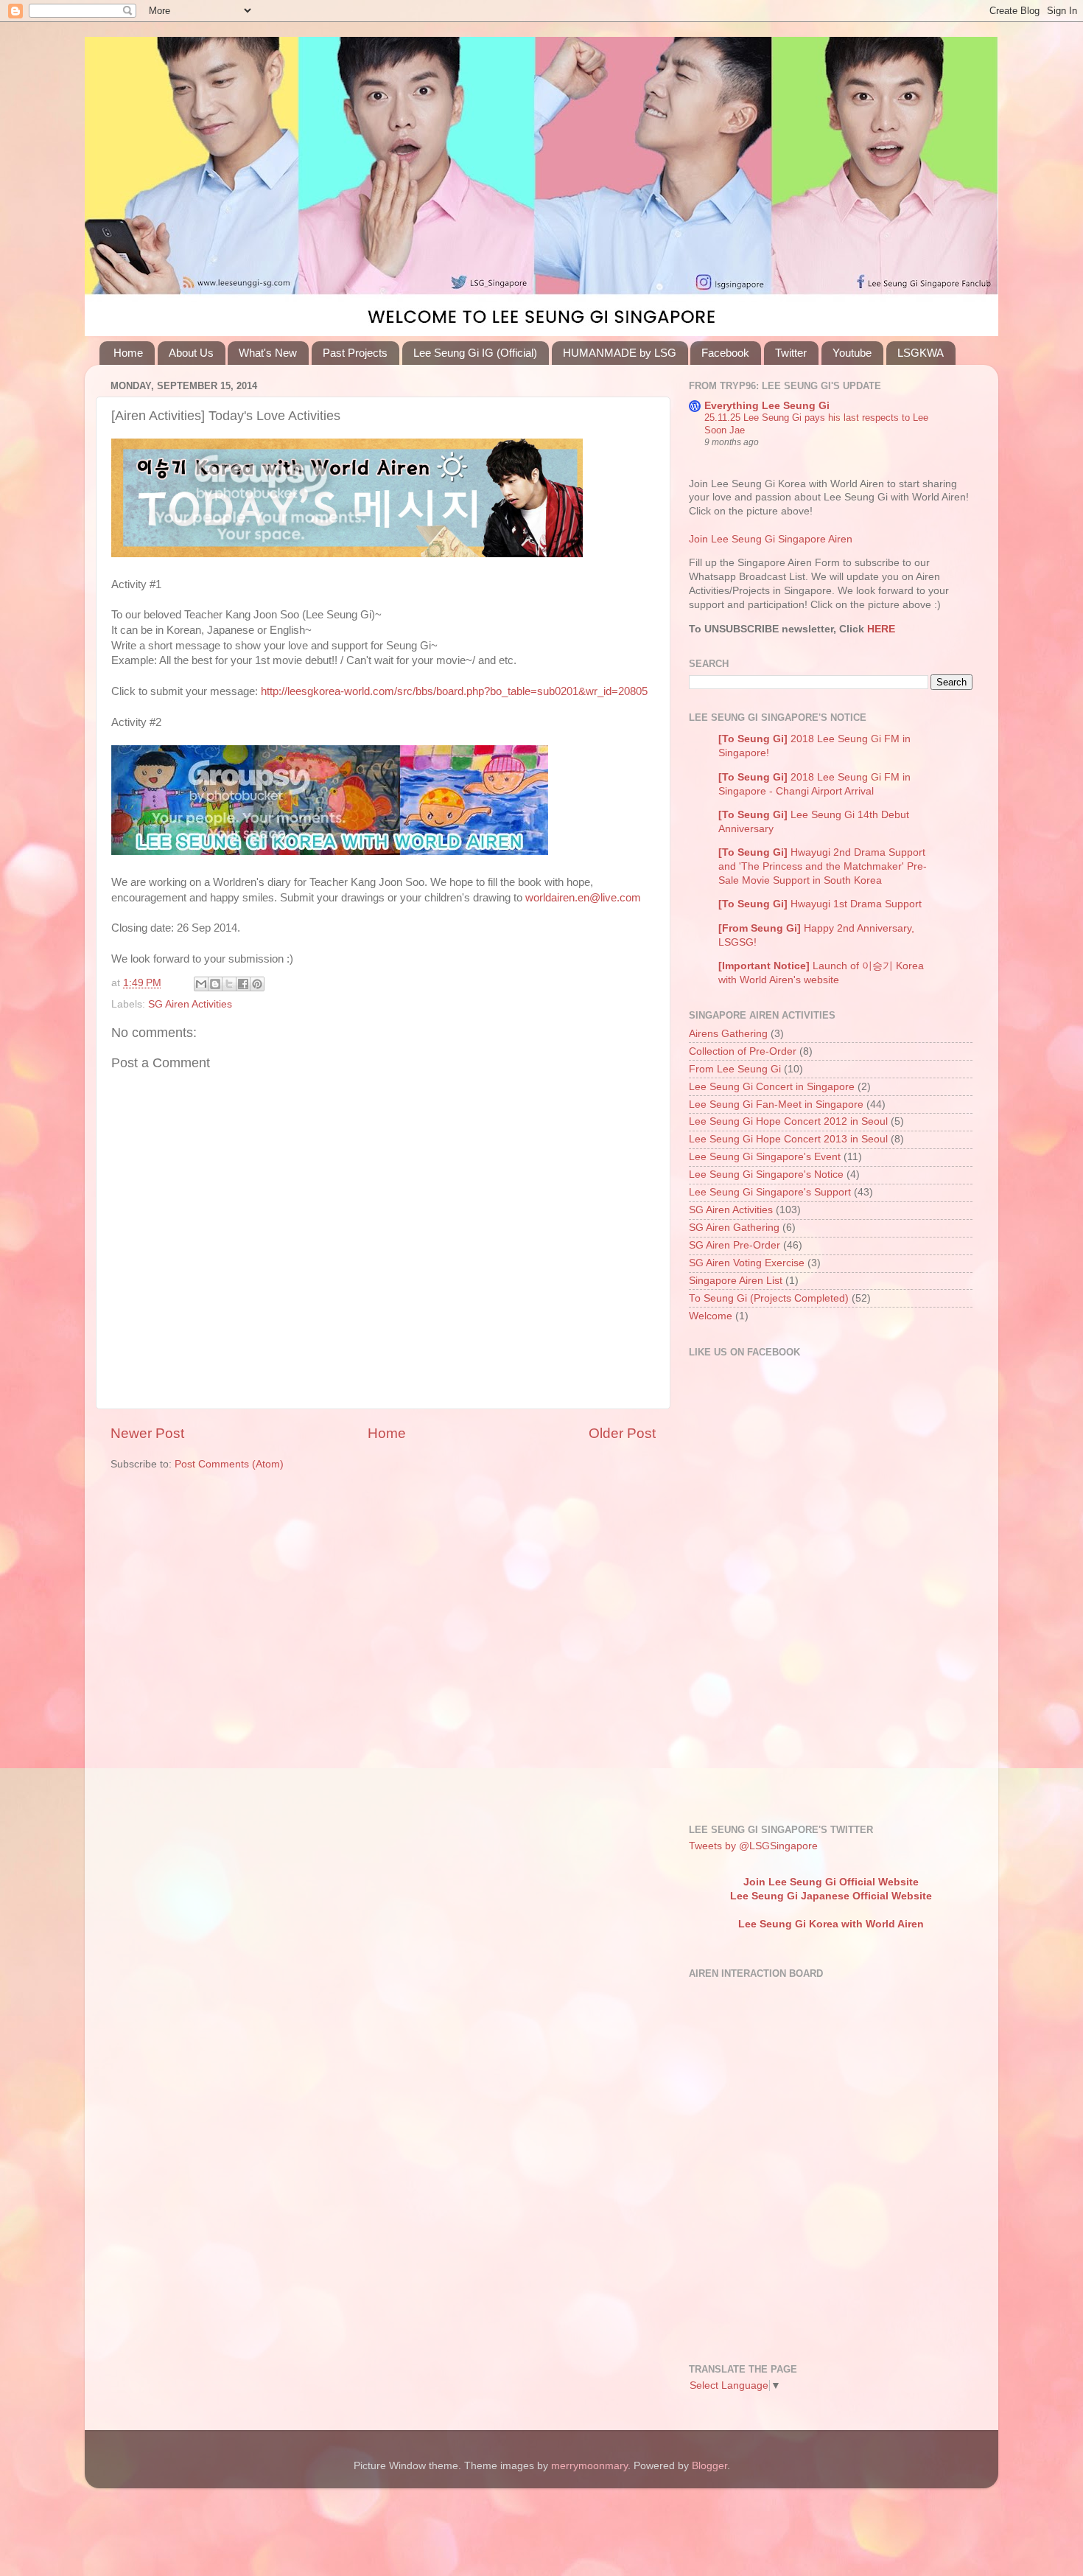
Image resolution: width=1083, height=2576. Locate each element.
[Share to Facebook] (243, 984)
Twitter (791, 353)
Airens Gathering (728, 1034)
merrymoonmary (589, 2466)
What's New (268, 353)
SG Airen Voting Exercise (747, 1263)
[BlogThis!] (215, 984)
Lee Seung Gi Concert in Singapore (772, 1087)
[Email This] (201, 984)
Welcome (711, 1316)
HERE (880, 629)
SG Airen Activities (190, 1004)
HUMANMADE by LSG (620, 353)
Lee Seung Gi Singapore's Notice (766, 1174)
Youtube (852, 353)
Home (128, 353)
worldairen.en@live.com (583, 898)
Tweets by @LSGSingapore (753, 1846)
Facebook (725, 353)
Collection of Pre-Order (743, 1051)
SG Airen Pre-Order (735, 1245)
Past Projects (355, 353)
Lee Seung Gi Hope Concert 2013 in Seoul (788, 1139)
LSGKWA (921, 353)
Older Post (622, 1433)
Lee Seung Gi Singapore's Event (765, 1157)
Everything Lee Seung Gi (767, 406)
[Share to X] (229, 984)
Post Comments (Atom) (229, 1464)
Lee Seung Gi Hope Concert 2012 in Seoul (788, 1121)
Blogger (709, 2466)
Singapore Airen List (736, 1281)
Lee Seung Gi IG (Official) (475, 353)
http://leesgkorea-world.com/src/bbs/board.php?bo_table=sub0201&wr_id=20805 (454, 691)
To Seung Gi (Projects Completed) (769, 1298)
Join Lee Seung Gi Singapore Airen (771, 539)
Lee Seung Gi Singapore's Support (770, 1192)
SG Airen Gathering (734, 1228)
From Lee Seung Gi (735, 1069)
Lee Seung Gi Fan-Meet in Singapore (776, 1104)
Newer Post (147, 1433)
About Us (191, 353)
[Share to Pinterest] (257, 984)
